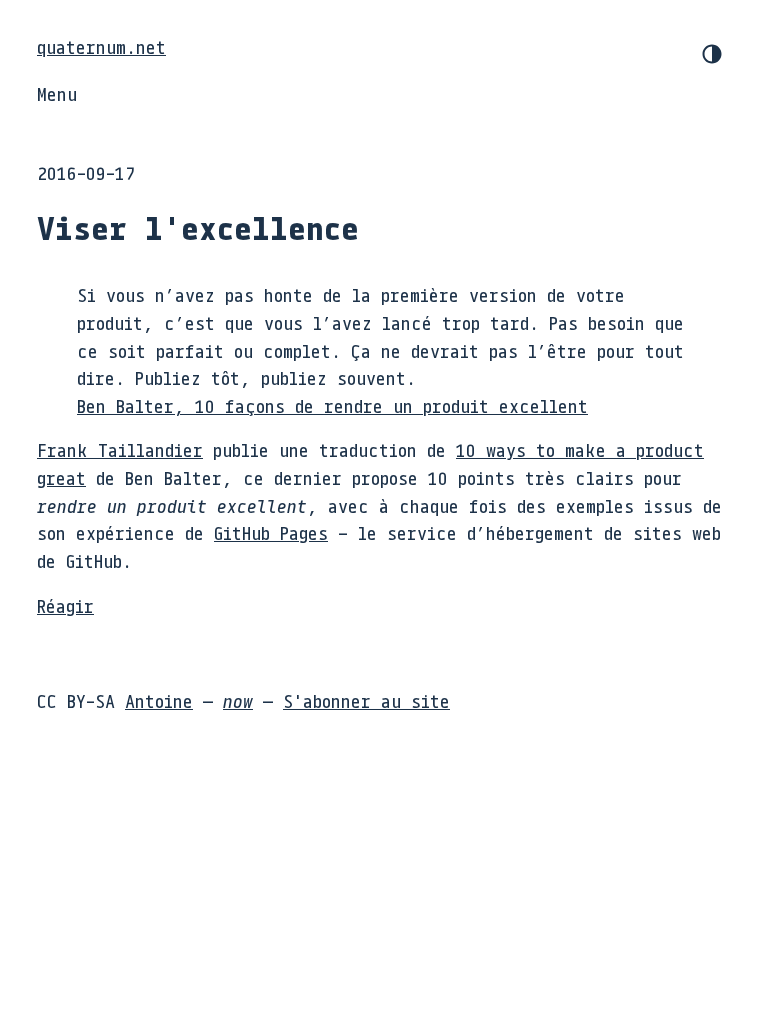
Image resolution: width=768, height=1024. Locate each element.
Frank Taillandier (120, 450)
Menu (57, 94)
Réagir (65, 606)
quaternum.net (101, 47)
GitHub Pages (271, 533)
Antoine (159, 701)
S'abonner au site (366, 701)
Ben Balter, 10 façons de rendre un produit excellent (332, 406)
